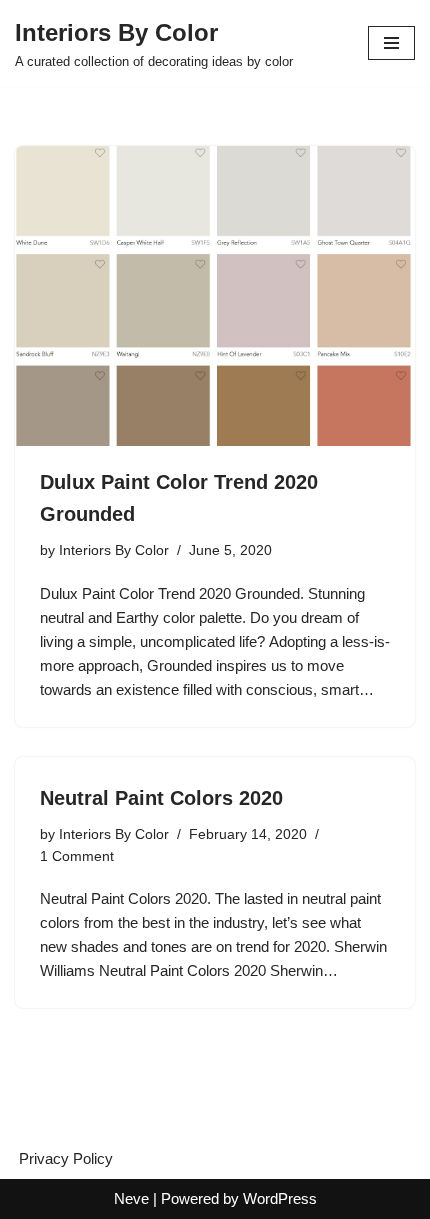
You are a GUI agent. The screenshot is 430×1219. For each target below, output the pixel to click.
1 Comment (77, 856)
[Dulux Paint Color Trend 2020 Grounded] (215, 296)
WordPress (280, 1198)
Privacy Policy (66, 1158)
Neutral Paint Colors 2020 (161, 798)
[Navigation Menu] (391, 43)
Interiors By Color (114, 550)
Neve (131, 1198)
